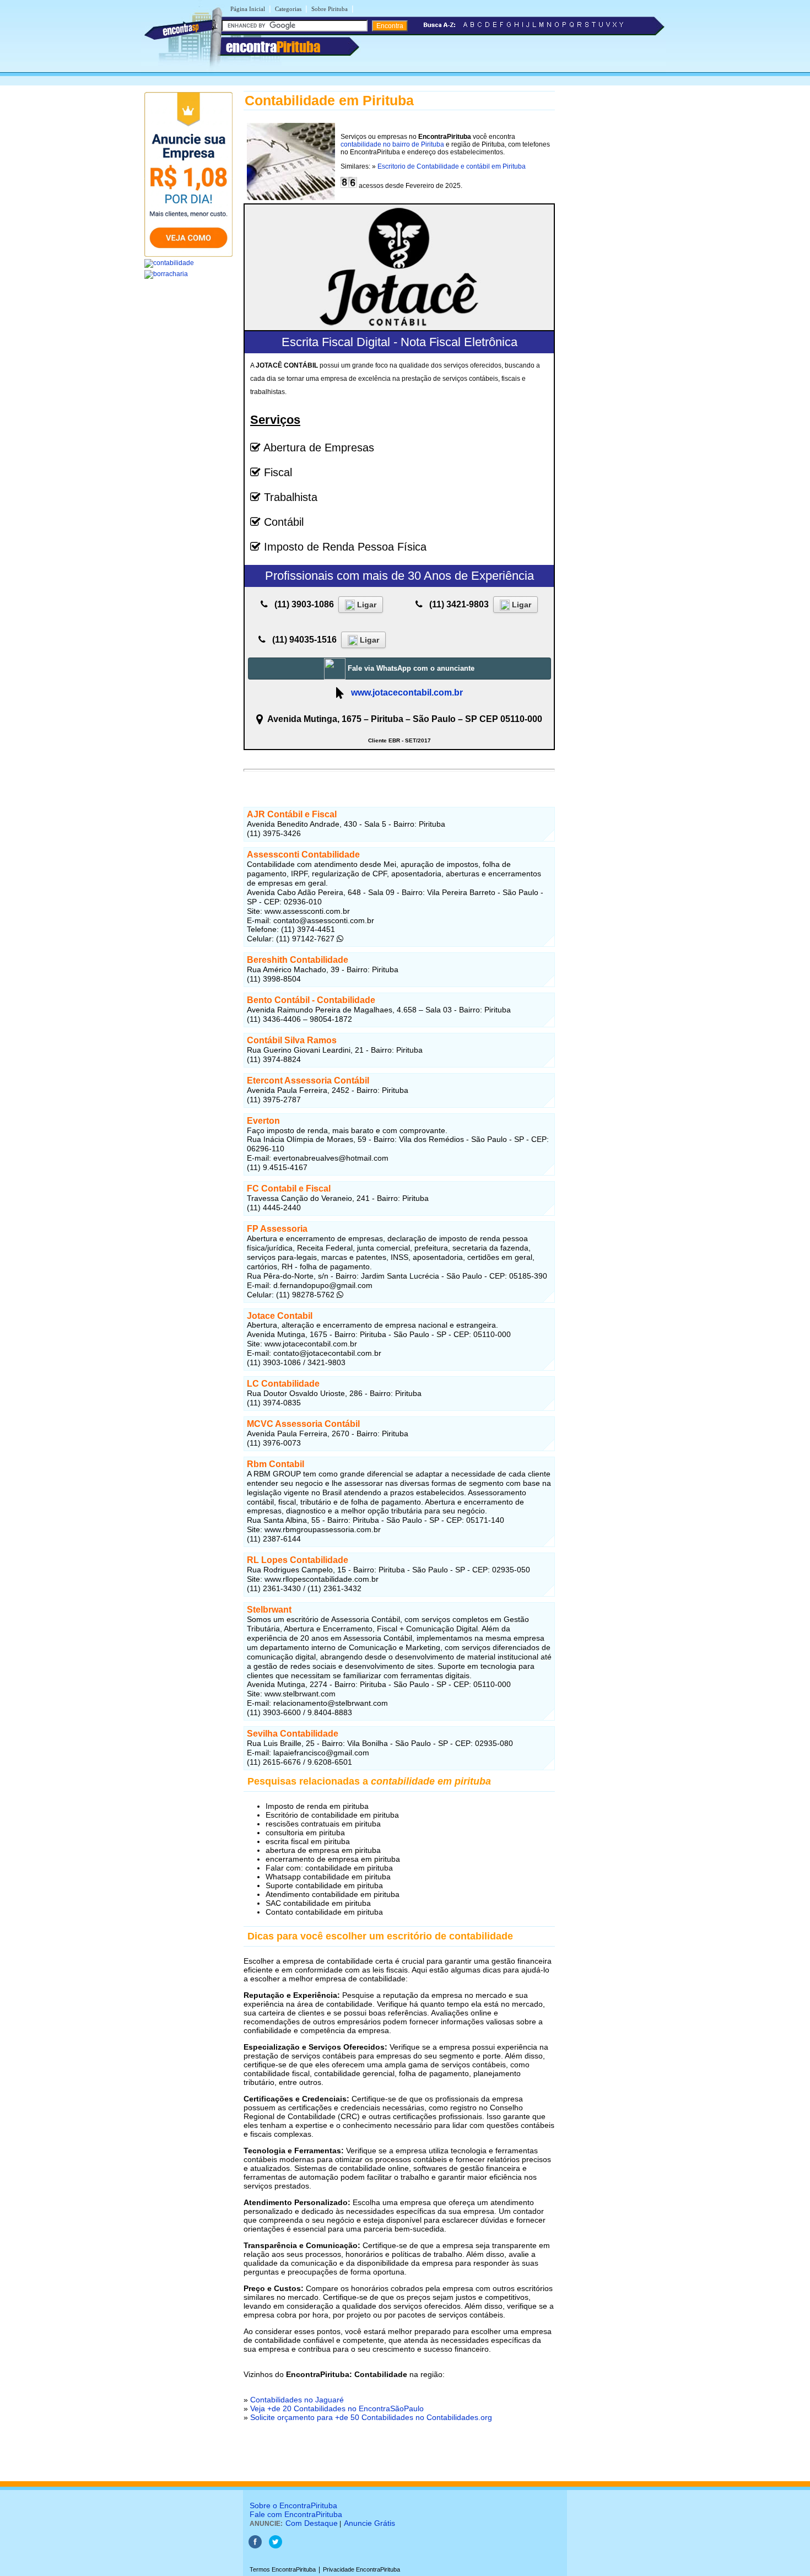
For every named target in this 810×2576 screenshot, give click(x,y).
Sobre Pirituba (330, 9)
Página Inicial (248, 9)
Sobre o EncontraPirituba (293, 2505)
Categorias (288, 9)
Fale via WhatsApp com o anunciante (410, 668)
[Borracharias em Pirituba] (166, 274)
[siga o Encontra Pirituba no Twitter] (276, 2546)
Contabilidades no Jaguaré (297, 2400)
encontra (273, 47)
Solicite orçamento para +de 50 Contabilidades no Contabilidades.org (371, 2417)
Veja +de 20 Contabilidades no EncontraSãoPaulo (337, 2408)
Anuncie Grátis (369, 2523)
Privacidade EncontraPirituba (361, 2569)
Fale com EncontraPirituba (296, 2514)
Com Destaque (312, 2523)
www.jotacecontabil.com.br (407, 692)
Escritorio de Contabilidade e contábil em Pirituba (452, 166)
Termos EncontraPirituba (283, 2569)
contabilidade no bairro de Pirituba (392, 144)
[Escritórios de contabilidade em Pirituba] (169, 263)
